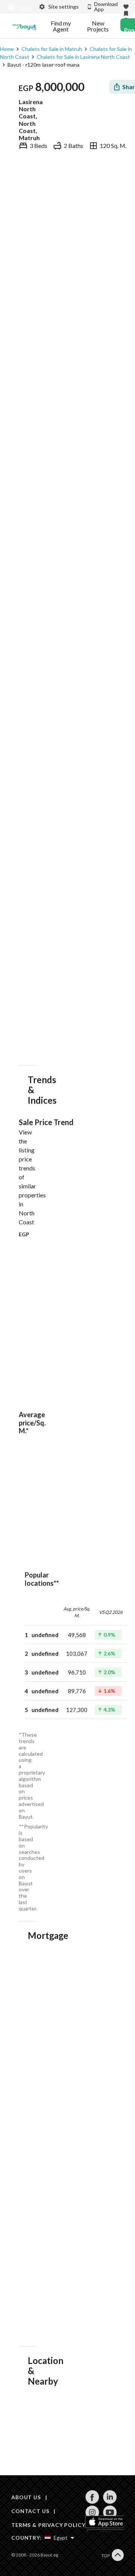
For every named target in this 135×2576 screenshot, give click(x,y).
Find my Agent (61, 26)
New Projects (98, 26)
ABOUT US (26, 2497)
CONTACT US (30, 2511)
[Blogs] (24, 26)
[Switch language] (19, 7)
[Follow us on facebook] (92, 2502)
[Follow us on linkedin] (110, 2502)
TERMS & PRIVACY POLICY (48, 2525)
